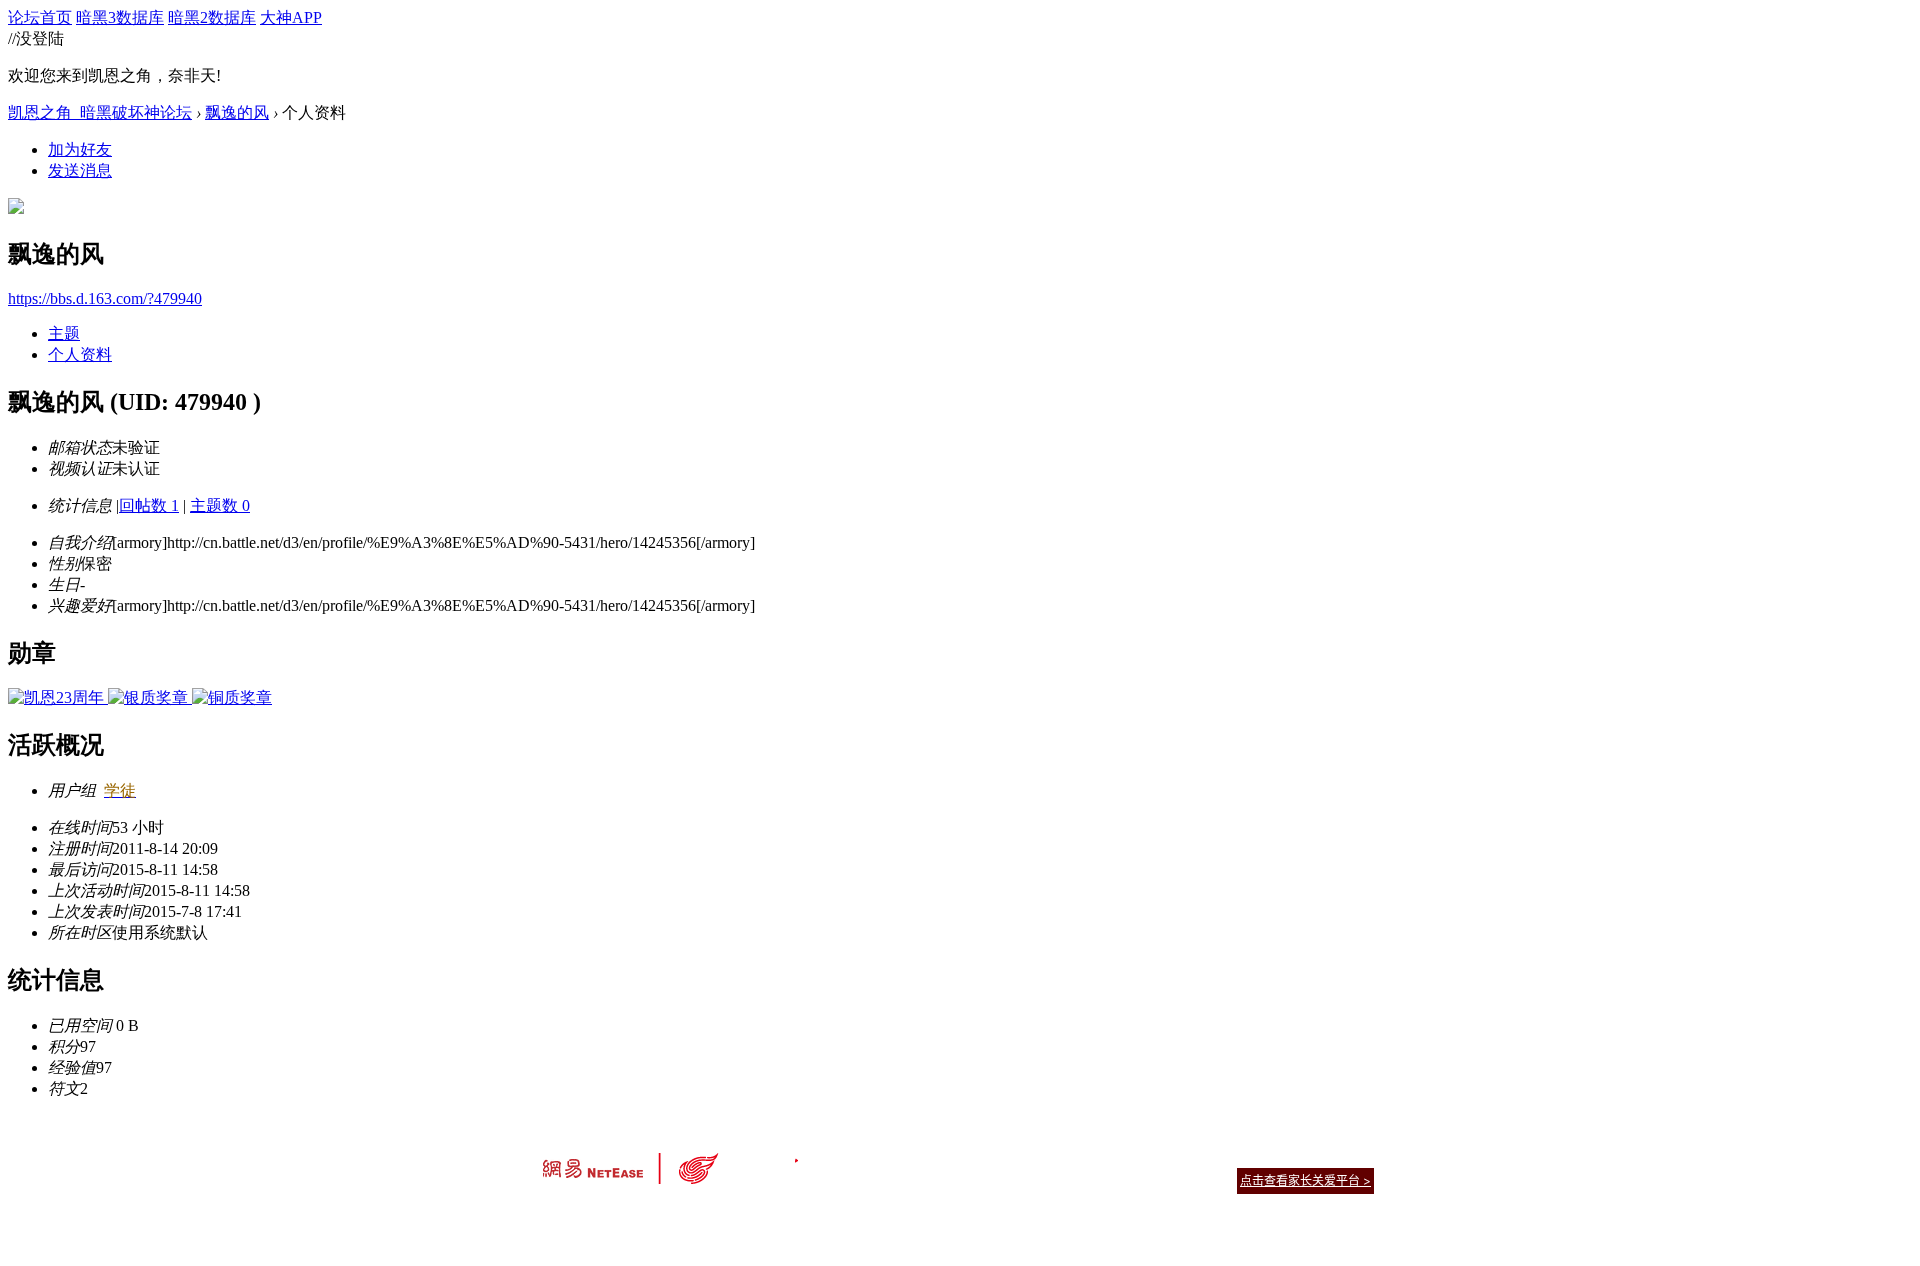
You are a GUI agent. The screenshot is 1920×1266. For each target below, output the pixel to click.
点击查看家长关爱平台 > (1305, 1180)
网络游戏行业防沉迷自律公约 (1102, 1179)
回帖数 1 (149, 505)
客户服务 (930, 1155)
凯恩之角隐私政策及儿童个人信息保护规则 (1081, 1155)
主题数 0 (220, 505)
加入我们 (1350, 1155)
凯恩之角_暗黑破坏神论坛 (100, 112)
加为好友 (80, 149)
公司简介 (870, 1155)
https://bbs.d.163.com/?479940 (105, 298)
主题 (64, 333)
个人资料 (80, 354)
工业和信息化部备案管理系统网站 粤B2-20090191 (820, 1215)
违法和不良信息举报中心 (609, 1215)
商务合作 (1290, 1155)
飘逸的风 (237, 112)
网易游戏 (1230, 1155)
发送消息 (80, 170)
